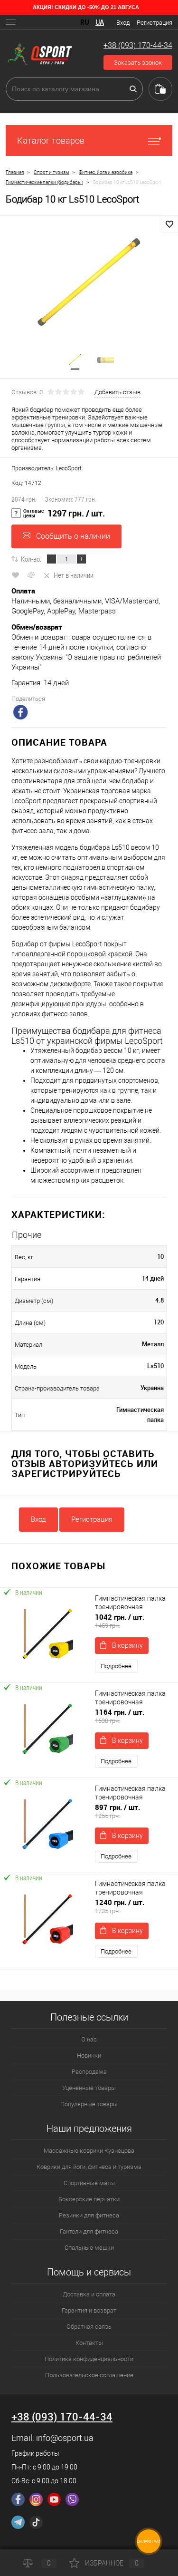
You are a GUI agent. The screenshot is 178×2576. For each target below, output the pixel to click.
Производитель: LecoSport (47, 468)
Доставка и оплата (89, 2294)
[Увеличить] (89, 287)
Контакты (89, 2343)
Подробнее (116, 1666)
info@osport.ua (65, 2438)
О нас (89, 2039)
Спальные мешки (89, 2248)
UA (100, 22)
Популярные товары (89, 2104)
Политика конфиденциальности (89, 2359)
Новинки (89, 2056)
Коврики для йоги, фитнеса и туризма (89, 2167)
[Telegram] (18, 2522)
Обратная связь (89, 2327)
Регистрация (155, 23)
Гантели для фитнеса (89, 2231)
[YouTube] (54, 2499)
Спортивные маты (89, 2183)
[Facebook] (18, 2499)
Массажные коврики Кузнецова (89, 2151)
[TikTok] (36, 2522)
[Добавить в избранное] (169, 224)
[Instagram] (36, 2499)
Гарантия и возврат (89, 2310)
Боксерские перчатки (89, 2199)
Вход (123, 23)
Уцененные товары (89, 2088)
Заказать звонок (138, 63)
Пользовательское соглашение (89, 2375)
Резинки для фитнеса (89, 2215)
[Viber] (72, 2499)
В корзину (127, 1645)
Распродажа (89, 2072)
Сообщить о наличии (73, 536)
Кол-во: (31, 559)
